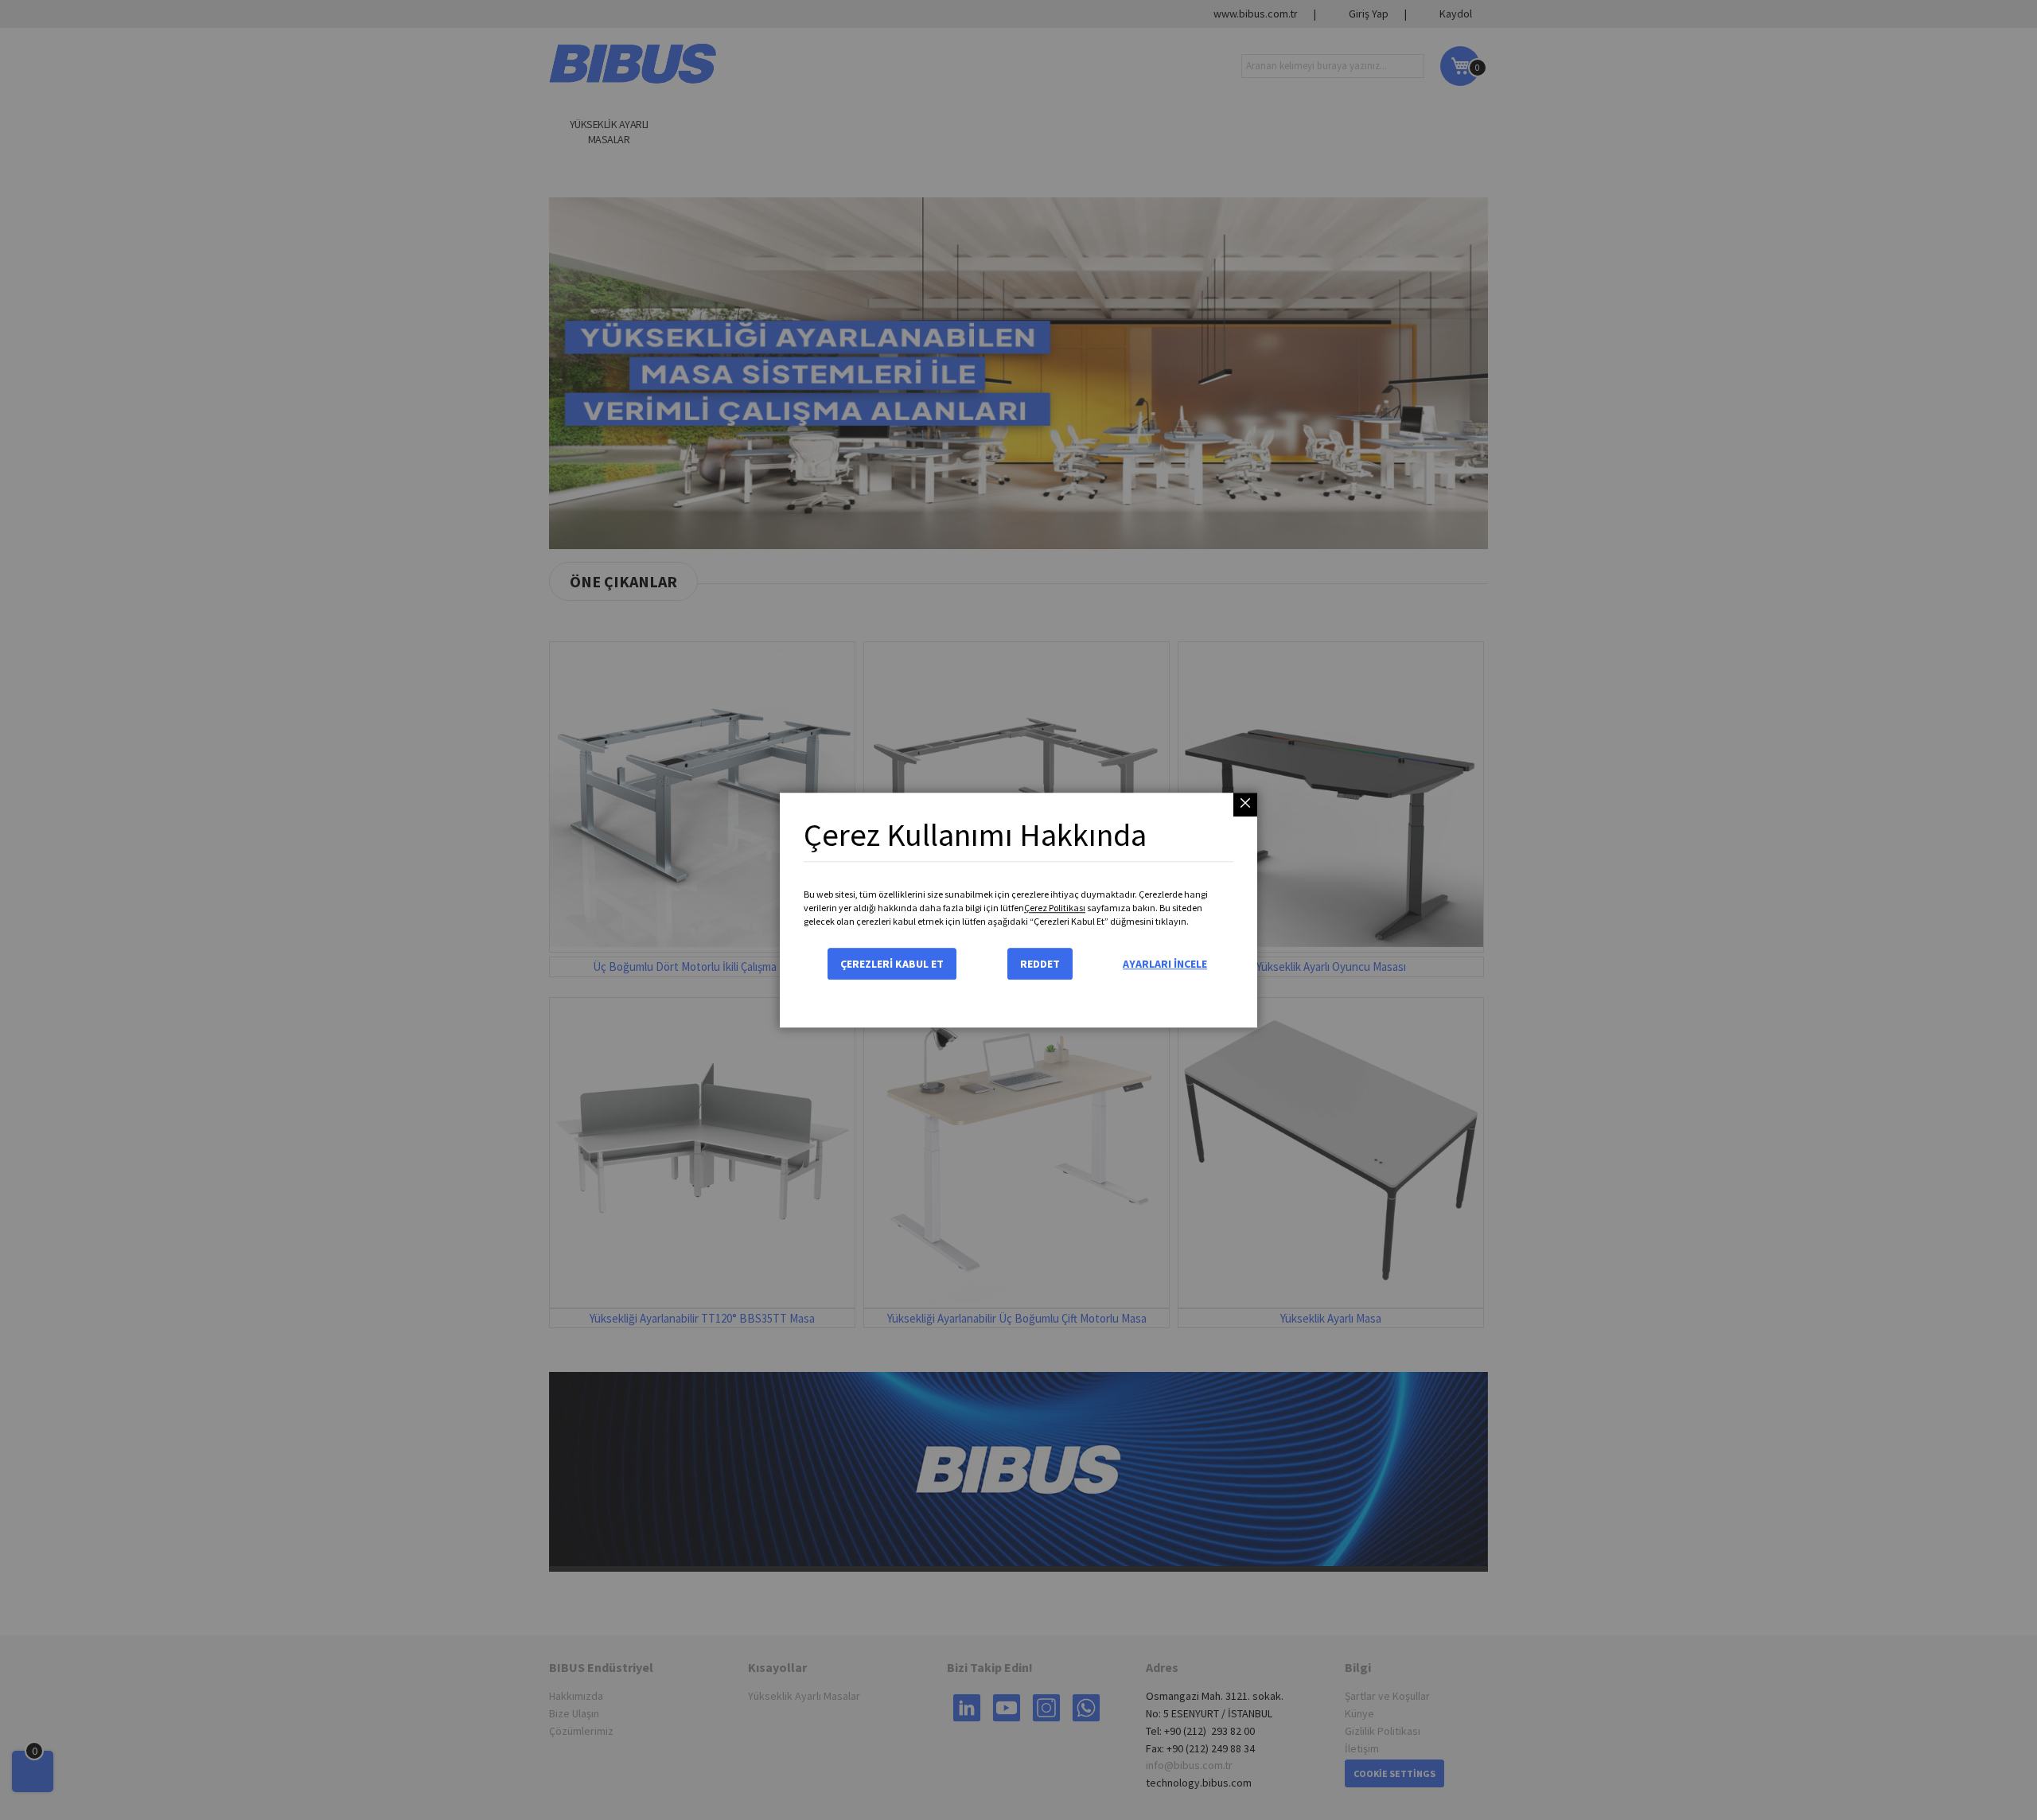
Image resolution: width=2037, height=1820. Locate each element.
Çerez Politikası (1055, 908)
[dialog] (1018, 910)
